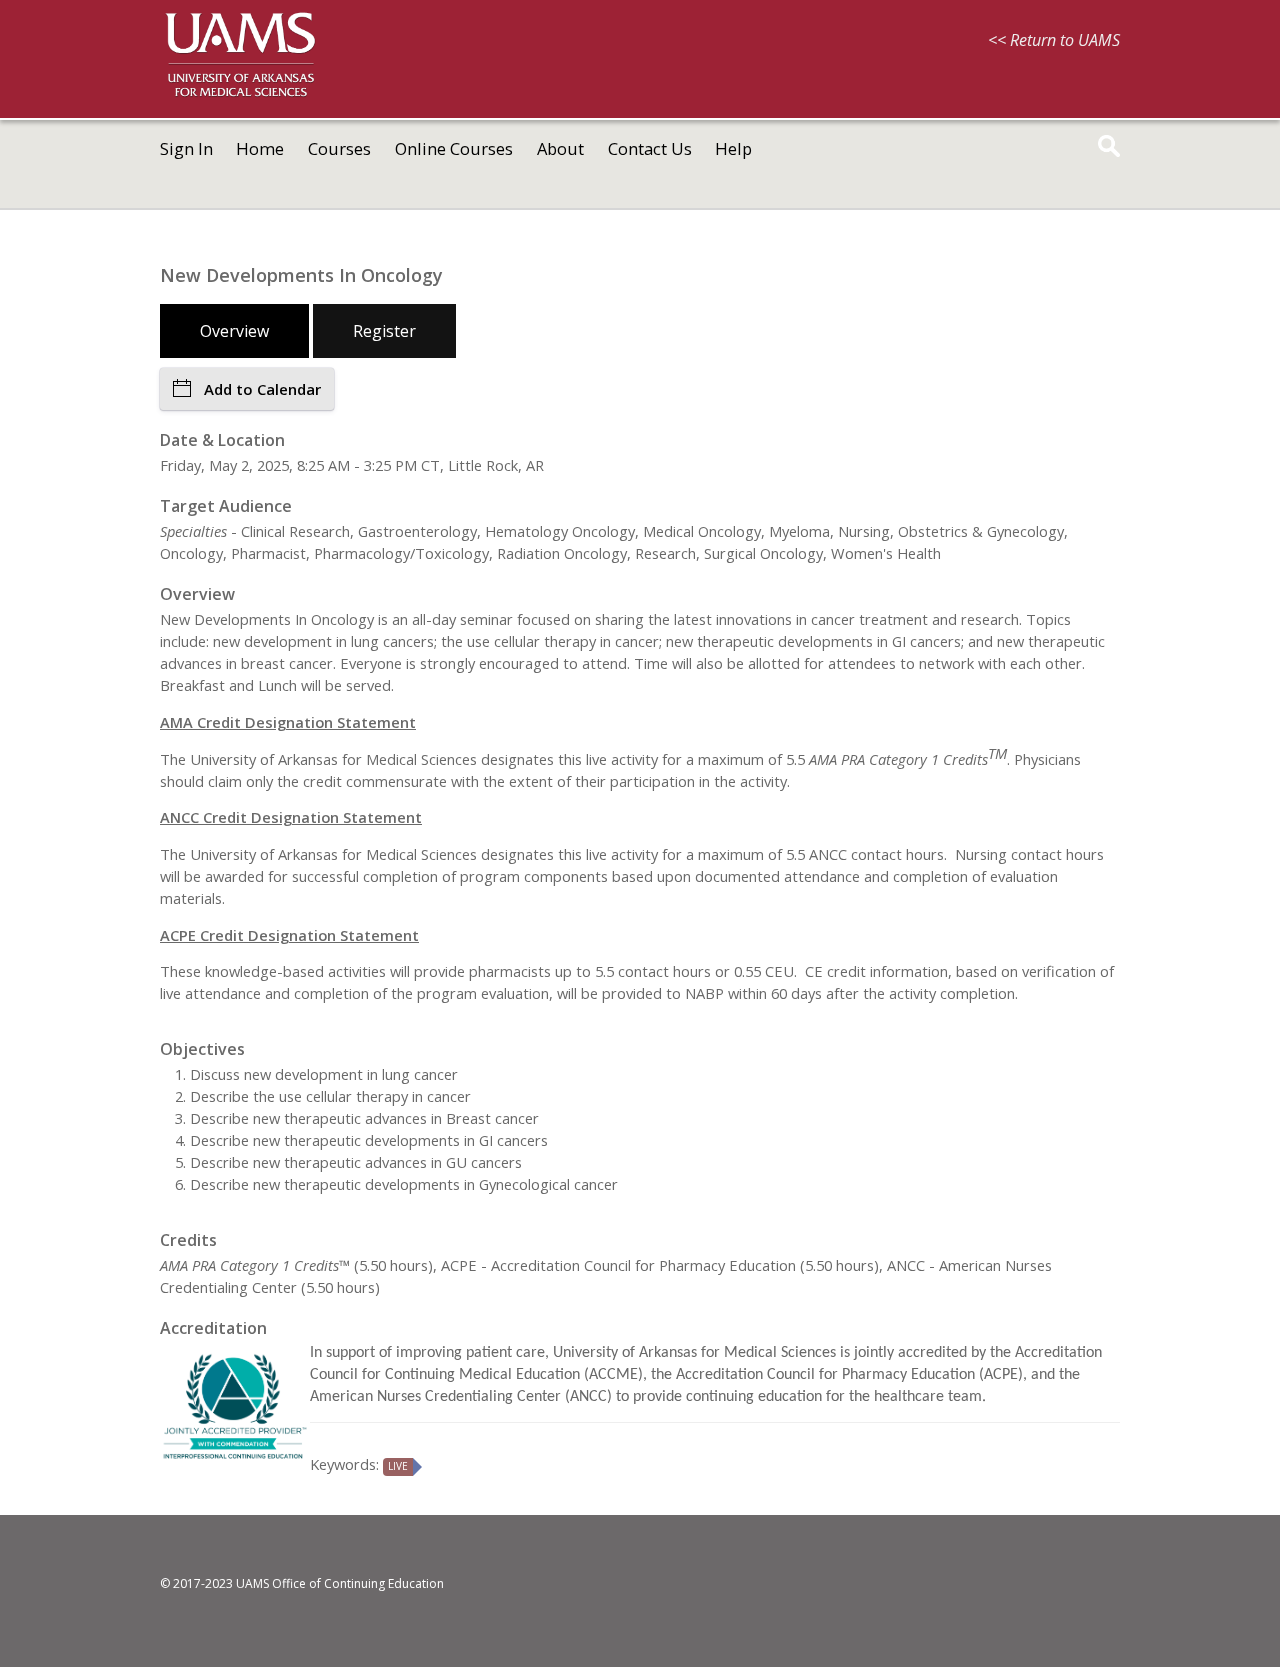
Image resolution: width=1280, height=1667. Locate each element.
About (560, 148)
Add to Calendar (262, 389)
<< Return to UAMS (1054, 40)
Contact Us (650, 148)
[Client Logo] (240, 94)
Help (733, 148)
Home (260, 148)
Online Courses (454, 148)
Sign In (186, 148)
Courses (339, 148)
